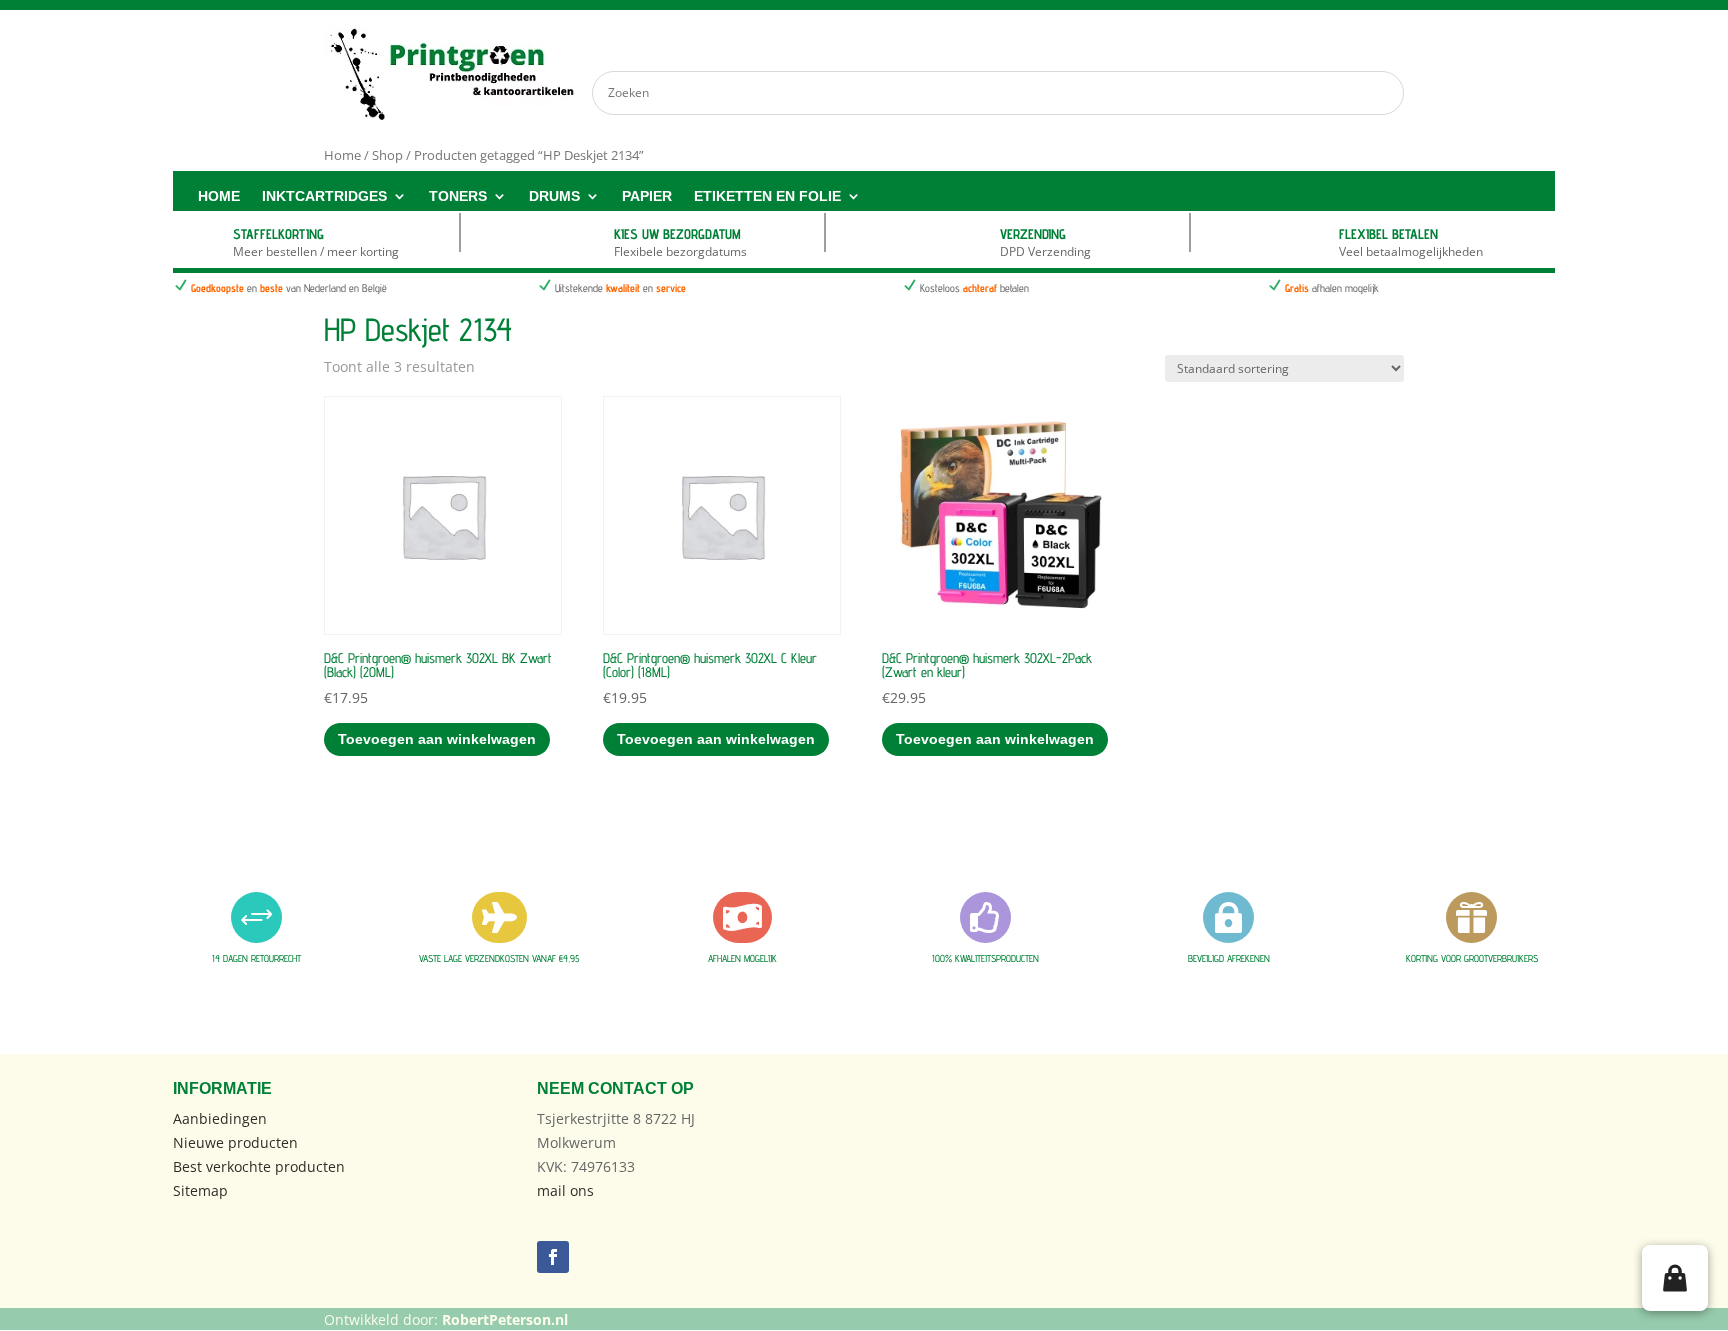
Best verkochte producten (259, 1166)
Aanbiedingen (220, 1118)
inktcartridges (324, 196)
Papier (647, 196)
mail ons (565, 1190)
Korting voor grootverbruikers (1472, 958)
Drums (554, 196)
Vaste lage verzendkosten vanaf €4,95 (499, 958)
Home (219, 196)
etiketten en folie (767, 196)
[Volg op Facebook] (553, 1257)
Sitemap (200, 1190)
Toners (458, 196)
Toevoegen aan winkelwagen (437, 739)
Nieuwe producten (235, 1142)
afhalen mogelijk (742, 958)
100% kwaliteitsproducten (985, 958)
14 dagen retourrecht (256, 958)
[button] (1675, 1278)
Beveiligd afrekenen (1229, 958)
